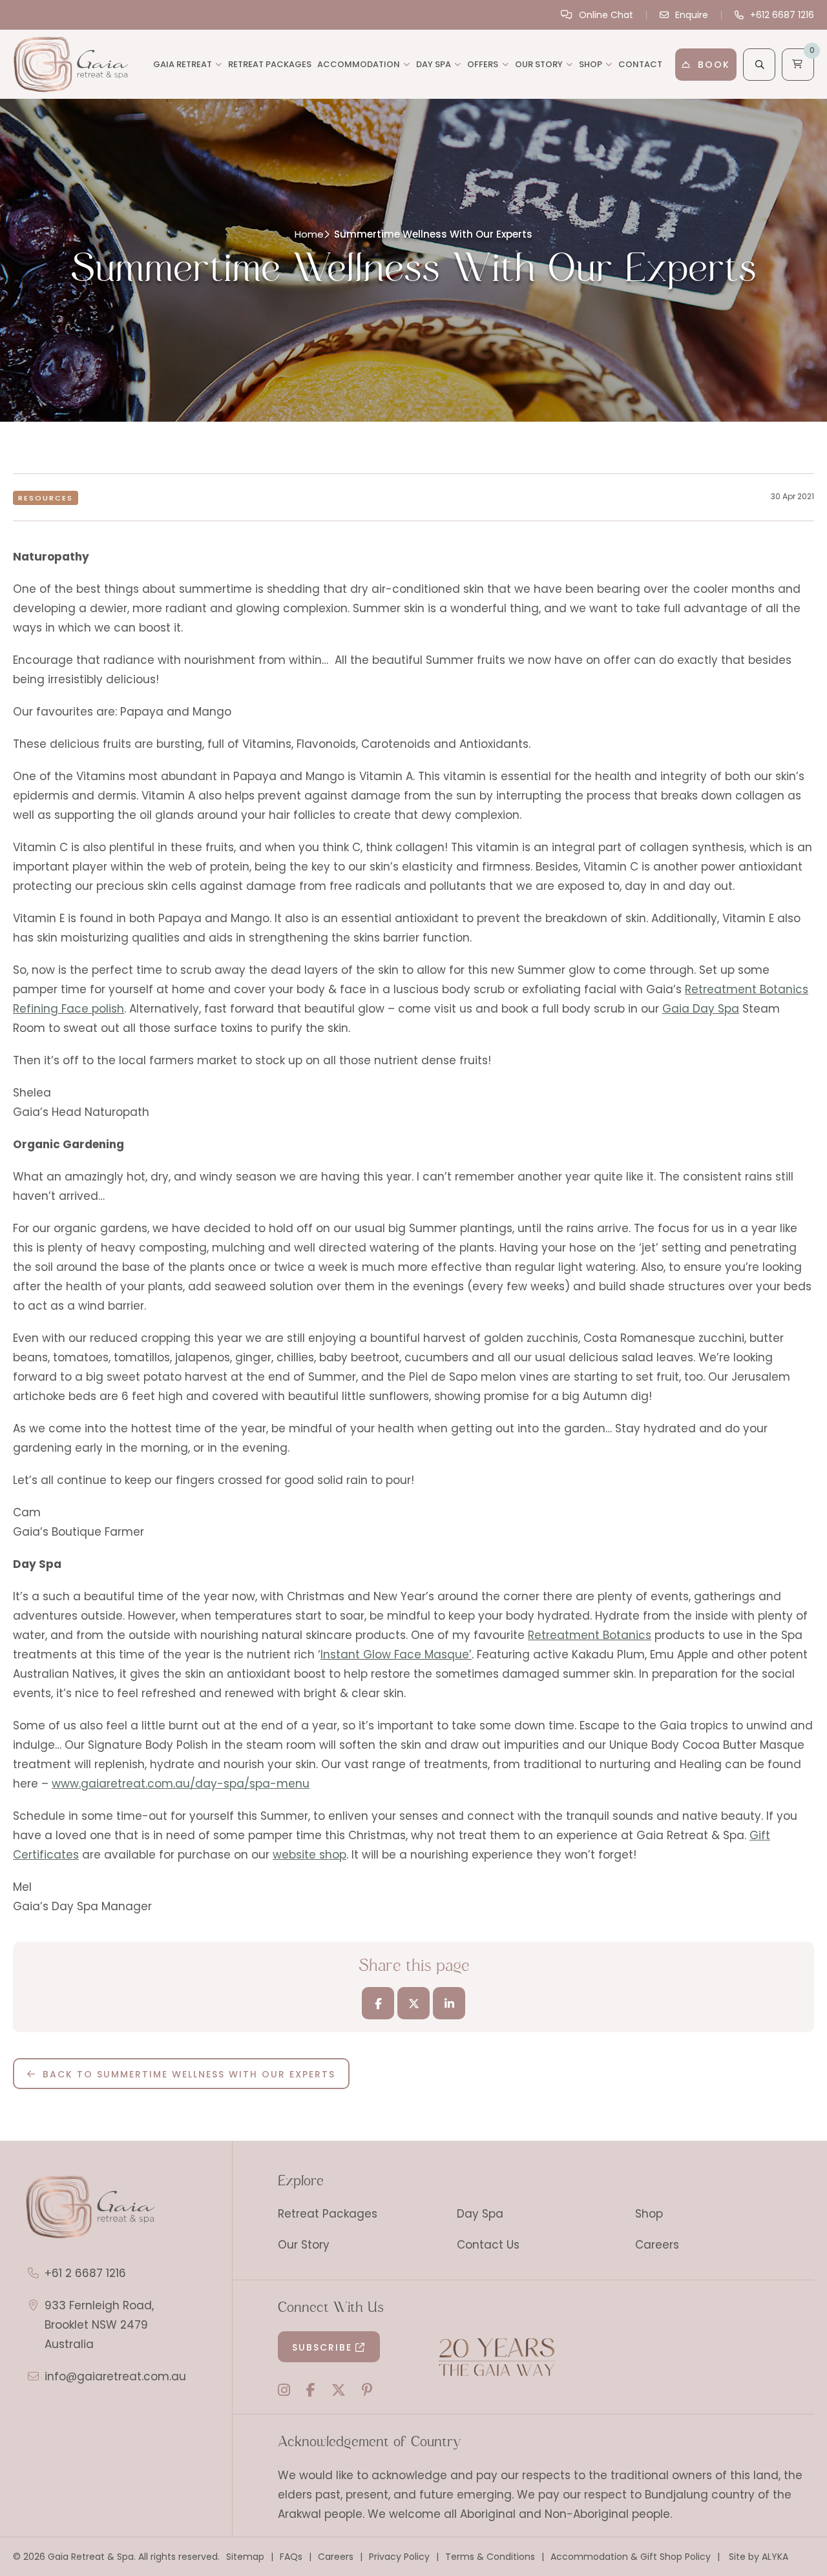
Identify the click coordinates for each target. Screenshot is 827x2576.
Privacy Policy (399, 2557)
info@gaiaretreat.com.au (115, 2376)
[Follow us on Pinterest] (367, 2390)
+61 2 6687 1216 (85, 2273)
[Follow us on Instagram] (284, 2390)
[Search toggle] (759, 65)
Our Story (304, 2245)
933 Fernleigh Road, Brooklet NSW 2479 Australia (99, 2325)
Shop (649, 2214)
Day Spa (480, 2214)
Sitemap (245, 2557)
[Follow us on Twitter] (339, 2390)
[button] (188, 65)
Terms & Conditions (490, 2557)
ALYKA (775, 2557)
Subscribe (322, 2347)
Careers (657, 2245)
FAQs (291, 2557)
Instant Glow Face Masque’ (396, 1654)
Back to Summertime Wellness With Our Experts (189, 2074)
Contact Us (488, 2245)
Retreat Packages (328, 2214)
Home (309, 234)
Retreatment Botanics (747, 989)
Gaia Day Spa (701, 1009)
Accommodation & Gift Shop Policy (631, 2557)
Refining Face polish (68, 1009)
